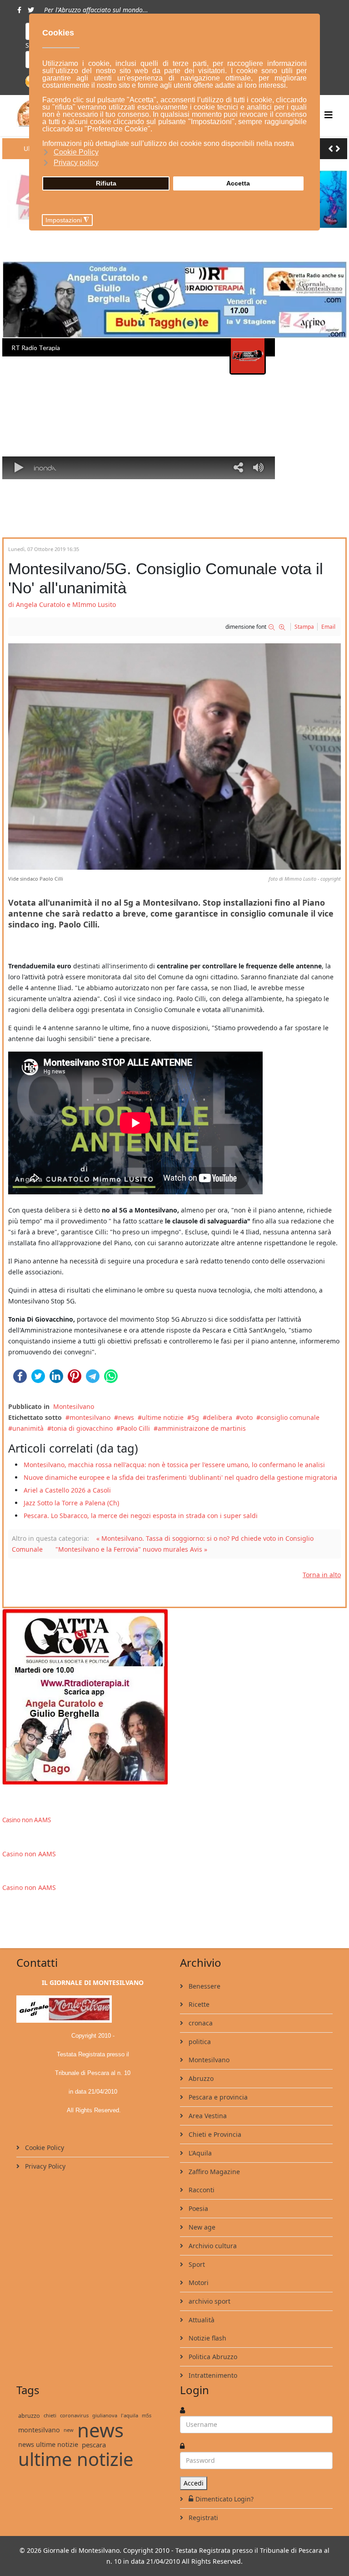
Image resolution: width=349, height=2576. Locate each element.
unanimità (28, 1428)
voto (246, 1417)
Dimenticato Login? (224, 2499)
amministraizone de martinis (202, 1428)
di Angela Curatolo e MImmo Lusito (62, 604)
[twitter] (31, 10)
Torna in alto (322, 1575)
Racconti (201, 2190)
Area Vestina (207, 2116)
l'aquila (130, 2415)
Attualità (201, 2320)
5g (195, 1417)
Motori (198, 2283)
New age (201, 2227)
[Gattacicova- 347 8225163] (174, 1696)
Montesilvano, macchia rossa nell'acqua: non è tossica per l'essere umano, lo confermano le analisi (174, 1465)
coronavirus (74, 2415)
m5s (147, 2415)
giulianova (105, 2415)
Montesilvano (74, 1406)
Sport (196, 2264)
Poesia (197, 2208)
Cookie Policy (44, 2148)
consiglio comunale (290, 1417)
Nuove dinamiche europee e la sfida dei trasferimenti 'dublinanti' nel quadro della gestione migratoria (180, 1477)
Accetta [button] (238, 183)
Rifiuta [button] (106, 183)
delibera (219, 1417)
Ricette (198, 2004)
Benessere (204, 1986)
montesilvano (90, 1417)
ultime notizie (163, 1417)
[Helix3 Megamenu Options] (329, 115)
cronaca (200, 2023)
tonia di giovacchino (82, 1428)
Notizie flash (207, 2338)
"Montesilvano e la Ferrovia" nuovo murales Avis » (131, 1549)
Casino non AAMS (27, 1820)
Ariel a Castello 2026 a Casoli (67, 1490)
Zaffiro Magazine (213, 2172)
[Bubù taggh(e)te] (174, 300)
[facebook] (19, 10)
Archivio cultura (212, 2246)
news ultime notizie (48, 2444)
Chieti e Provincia (214, 2134)
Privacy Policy (44, 2166)
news (126, 1417)
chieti (50, 2415)
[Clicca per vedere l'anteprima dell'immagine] (174, 757)
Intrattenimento (212, 2375)
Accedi (194, 2483)
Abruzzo (200, 2078)
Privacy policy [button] (76, 163)
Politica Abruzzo (212, 2357)
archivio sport (209, 2301)
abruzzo (29, 2416)
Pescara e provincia (217, 2097)
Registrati (202, 2518)
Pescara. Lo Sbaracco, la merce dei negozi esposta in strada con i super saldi (141, 1516)
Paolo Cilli (135, 1428)
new (69, 2430)
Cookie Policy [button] (76, 152)
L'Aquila (199, 2153)
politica (199, 2042)
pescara (94, 2445)
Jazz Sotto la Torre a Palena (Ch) (71, 1503)
